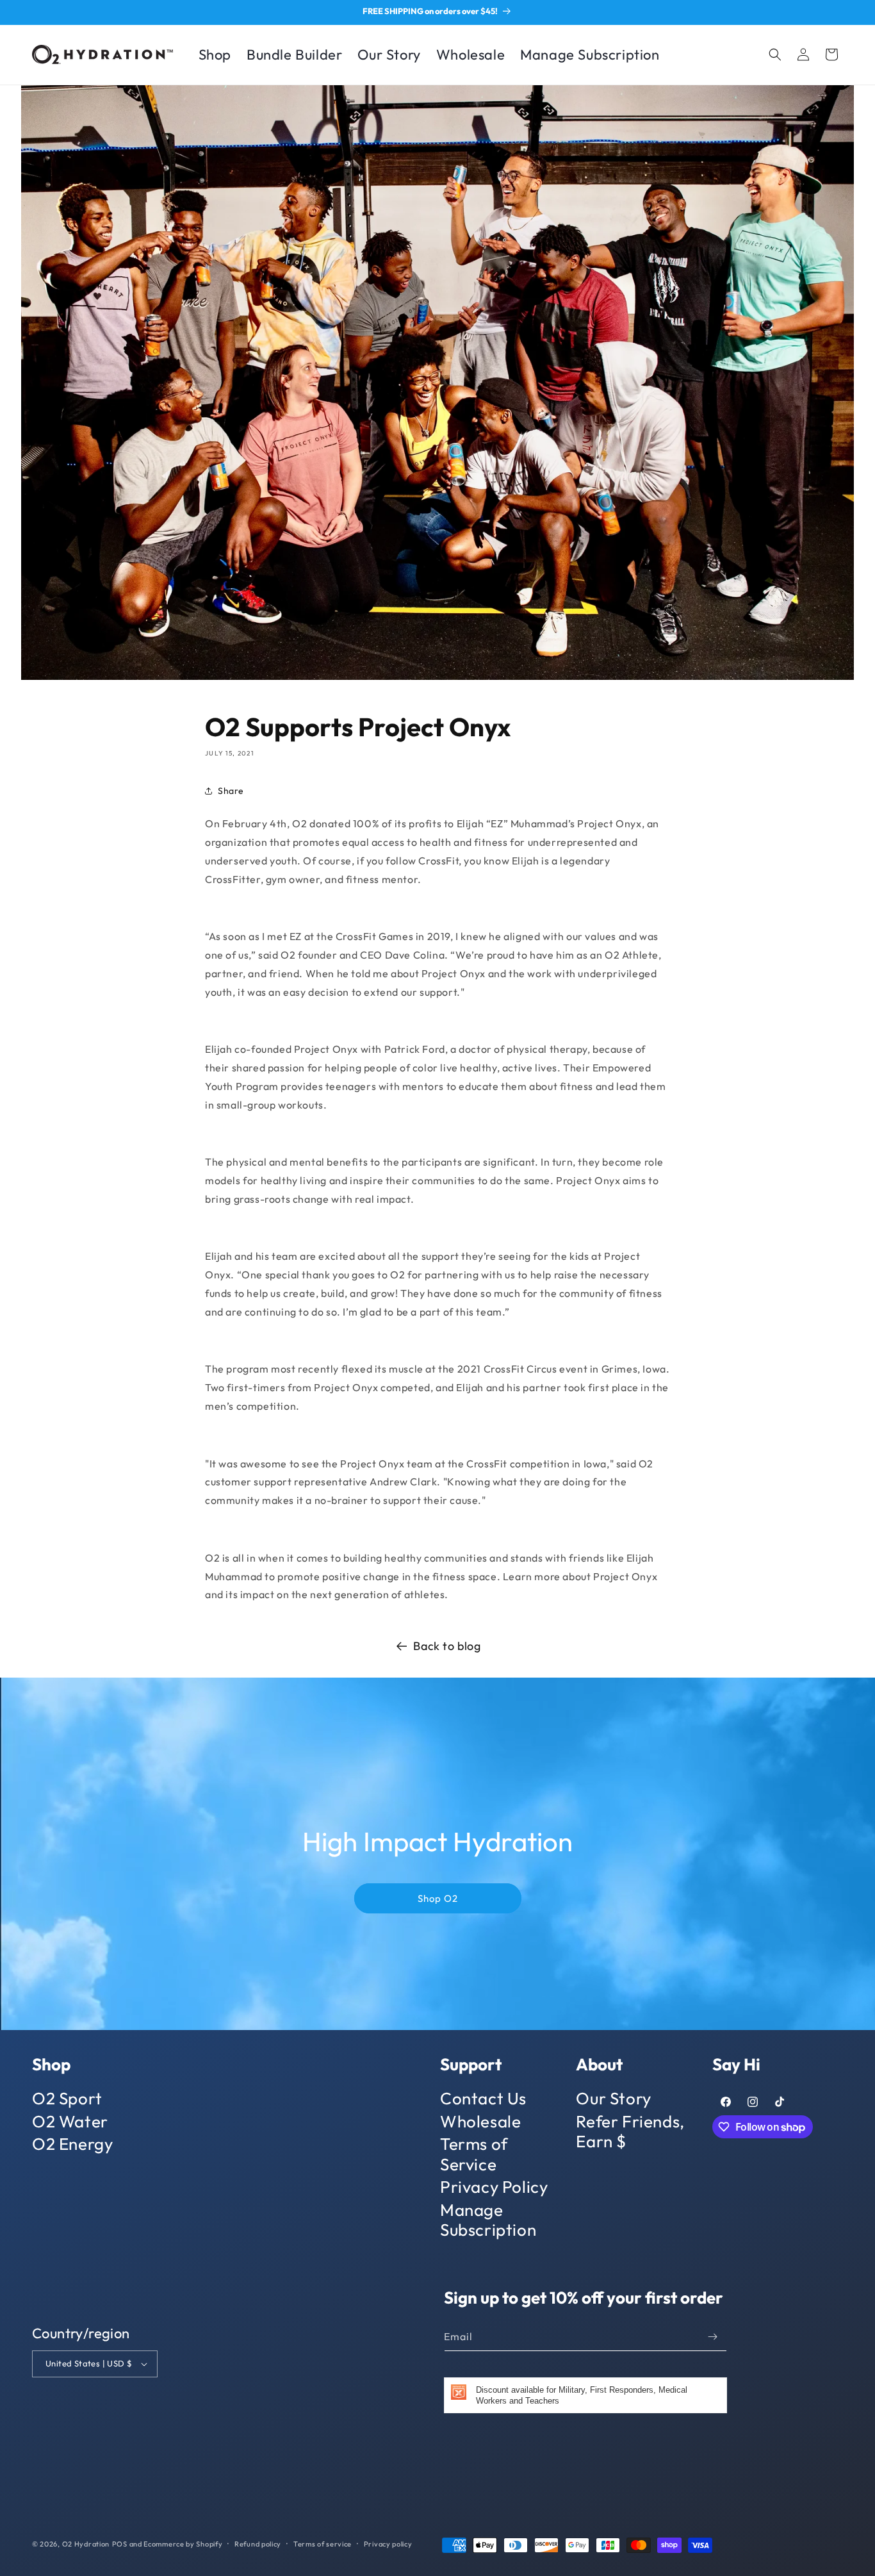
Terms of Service (474, 2154)
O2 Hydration (86, 2544)
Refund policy (258, 2544)
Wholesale (480, 2121)
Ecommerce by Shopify (183, 2544)
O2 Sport (67, 2099)
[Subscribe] (712, 2337)
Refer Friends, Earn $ (630, 2131)
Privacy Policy (494, 2187)
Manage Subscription (488, 2220)
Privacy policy (388, 2544)
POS (120, 2544)
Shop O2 (438, 1898)
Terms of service (323, 2544)
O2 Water (70, 2121)
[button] (775, 54)
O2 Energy (72, 2144)
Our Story (613, 2099)
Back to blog (447, 1646)
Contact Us (483, 2099)
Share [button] (231, 791)
